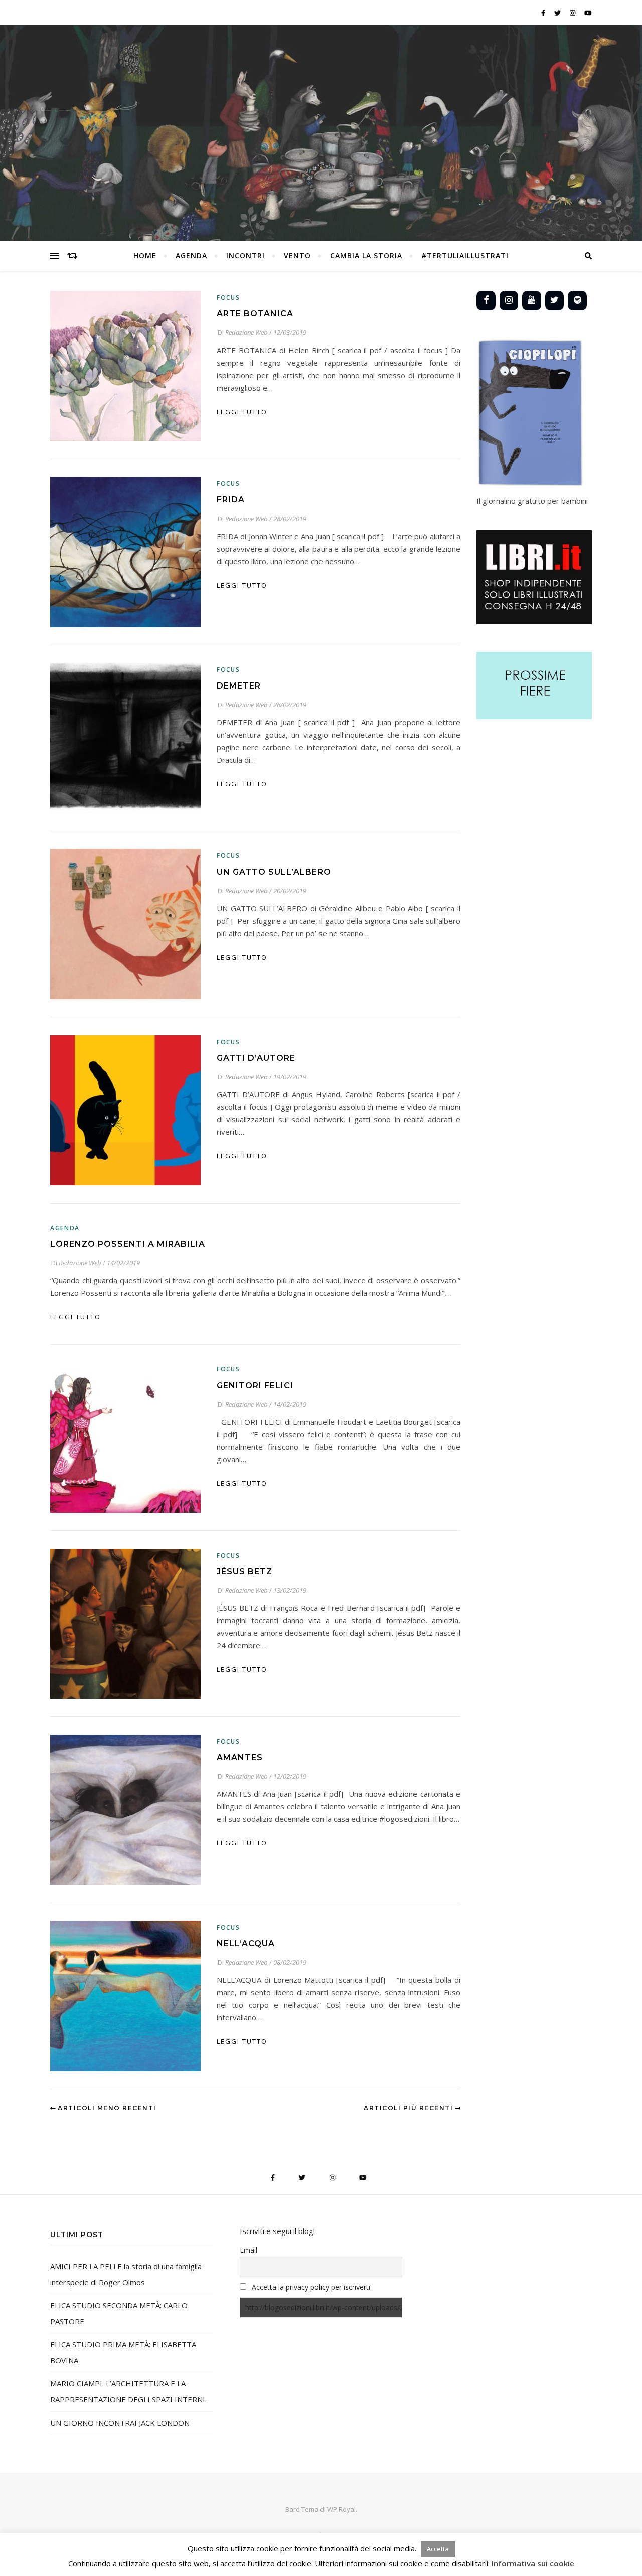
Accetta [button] (438, 2549)
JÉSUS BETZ (245, 1571)
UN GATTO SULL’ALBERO (274, 872)
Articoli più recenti (410, 2108)
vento (297, 255)
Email (249, 2250)
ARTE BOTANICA (255, 314)
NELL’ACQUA (246, 1943)
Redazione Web (247, 332)
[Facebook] (486, 301)
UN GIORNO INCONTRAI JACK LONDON (120, 2423)
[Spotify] (577, 301)
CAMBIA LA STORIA (366, 255)
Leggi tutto (242, 412)
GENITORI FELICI (255, 1385)
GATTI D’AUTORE (256, 1058)
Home (145, 255)
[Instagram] (509, 301)
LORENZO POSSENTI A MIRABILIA (128, 1244)
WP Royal (341, 2509)
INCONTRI (246, 255)
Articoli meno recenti (106, 2108)
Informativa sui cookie (533, 2563)
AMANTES (240, 1757)
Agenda (65, 1228)
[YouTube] (532, 301)
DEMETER (239, 686)
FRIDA (231, 500)
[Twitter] (555, 301)
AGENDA (191, 255)
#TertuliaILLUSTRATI (465, 255)
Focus (228, 298)
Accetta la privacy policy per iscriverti (311, 2287)
